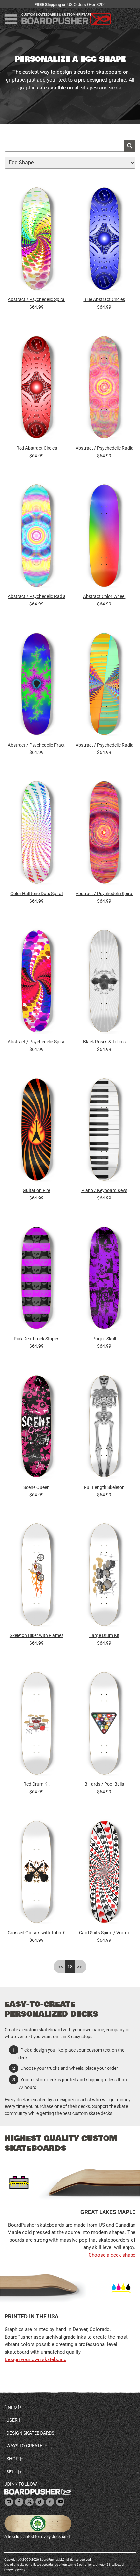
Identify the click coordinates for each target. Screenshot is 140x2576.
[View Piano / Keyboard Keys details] (104, 1131)
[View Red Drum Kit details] (37, 1725)
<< (61, 1967)
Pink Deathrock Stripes (36, 1339)
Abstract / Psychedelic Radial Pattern (104, 448)
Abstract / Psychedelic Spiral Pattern (37, 299)
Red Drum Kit (37, 1784)
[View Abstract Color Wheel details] (104, 537)
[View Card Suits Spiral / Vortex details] (104, 1873)
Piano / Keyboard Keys (104, 1190)
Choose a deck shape (112, 2255)
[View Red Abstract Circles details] (37, 389)
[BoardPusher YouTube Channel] (60, 2502)
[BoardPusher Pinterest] (50, 2502)
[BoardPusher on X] (29, 2502)
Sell (12, 2472)
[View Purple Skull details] (104, 1280)
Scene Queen (36, 1487)
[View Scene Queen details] (37, 1428)
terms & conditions (81, 2564)
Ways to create (24, 2446)
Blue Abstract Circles (104, 299)
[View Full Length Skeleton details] (104, 1428)
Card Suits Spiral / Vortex (104, 1933)
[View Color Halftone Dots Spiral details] (37, 834)
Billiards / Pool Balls (104, 1784)
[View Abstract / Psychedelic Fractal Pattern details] (37, 686)
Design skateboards (30, 2433)
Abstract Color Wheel (104, 596)
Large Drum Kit (104, 1635)
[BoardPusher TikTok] (40, 2502)
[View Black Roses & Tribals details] (104, 983)
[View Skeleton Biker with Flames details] (37, 1577)
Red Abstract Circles (37, 448)
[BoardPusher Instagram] (9, 2502)
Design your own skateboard (35, 2359)
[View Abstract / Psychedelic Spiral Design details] (104, 834)
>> (79, 1967)
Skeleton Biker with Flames (37, 1635)
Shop (13, 2459)
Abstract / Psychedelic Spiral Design (104, 894)
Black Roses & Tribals (104, 1042)
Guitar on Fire (36, 1190)
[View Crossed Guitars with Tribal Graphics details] (37, 1873)
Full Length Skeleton (104, 1487)
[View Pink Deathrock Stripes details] (37, 1280)
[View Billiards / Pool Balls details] (104, 1725)
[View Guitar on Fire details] (37, 1131)
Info (12, 2407)
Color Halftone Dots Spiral (36, 894)
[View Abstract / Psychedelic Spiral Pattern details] (37, 241)
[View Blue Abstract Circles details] (104, 241)
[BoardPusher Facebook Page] (19, 2502)
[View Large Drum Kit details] (104, 1577)
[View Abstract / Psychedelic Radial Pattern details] (104, 389)
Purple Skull (104, 1339)
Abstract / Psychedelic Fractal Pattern (37, 745)
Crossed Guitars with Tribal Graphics (37, 1933)
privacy (101, 2564)
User (12, 2420)
